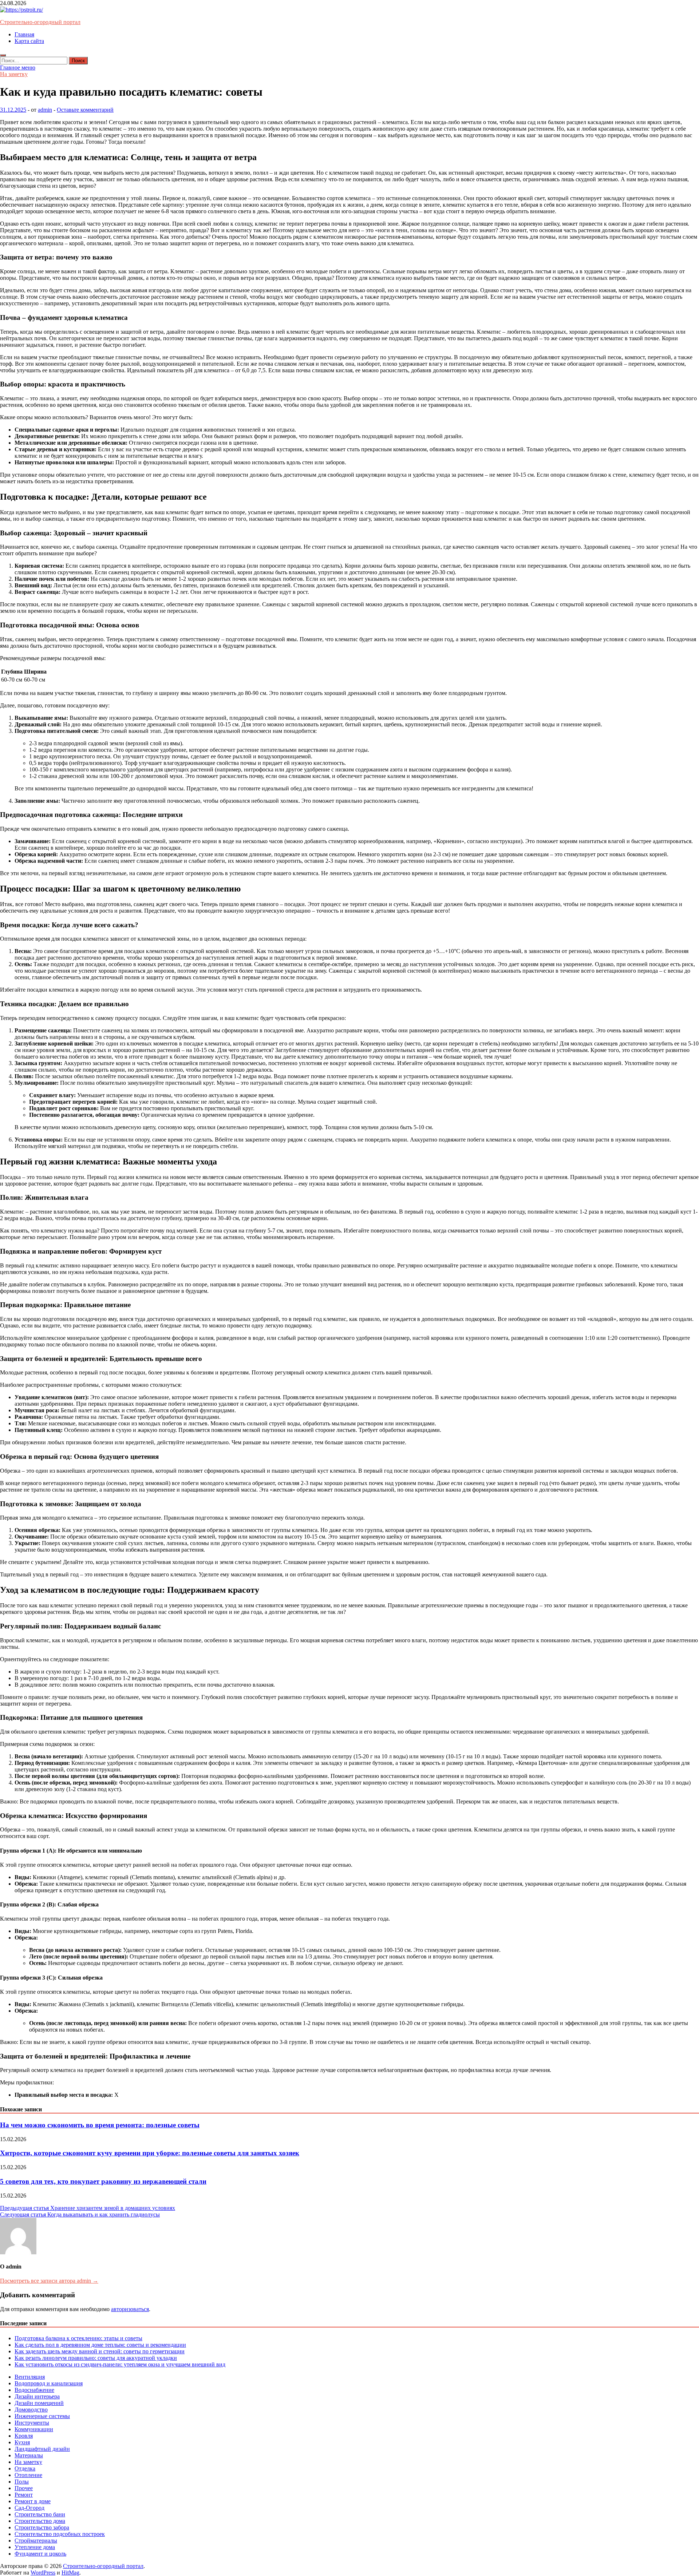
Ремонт (24, 2495)
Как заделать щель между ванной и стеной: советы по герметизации (100, 2351)
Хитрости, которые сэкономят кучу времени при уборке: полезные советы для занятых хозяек (150, 2153)
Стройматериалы (36, 2541)
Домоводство (31, 2410)
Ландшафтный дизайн (42, 2449)
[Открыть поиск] (3, 55)
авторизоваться (130, 2309)
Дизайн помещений (39, 2403)
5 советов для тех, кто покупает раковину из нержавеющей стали (103, 2181)
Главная (24, 34)
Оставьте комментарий (85, 110)
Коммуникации (34, 2429)
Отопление (28, 2475)
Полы (22, 2482)
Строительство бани (40, 2514)
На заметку (14, 74)
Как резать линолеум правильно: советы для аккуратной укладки (96, 2358)
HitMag (70, 2573)
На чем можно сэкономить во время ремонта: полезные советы (100, 2125)
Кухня (22, 2442)
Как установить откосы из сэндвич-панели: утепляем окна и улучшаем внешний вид (120, 2364)
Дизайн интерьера (37, 2396)
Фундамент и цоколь (40, 2554)
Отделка (25, 2468)
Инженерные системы (42, 2416)
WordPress (43, 2573)
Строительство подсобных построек (60, 2534)
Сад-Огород (29, 2508)
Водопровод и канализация (49, 2383)
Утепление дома (35, 2547)
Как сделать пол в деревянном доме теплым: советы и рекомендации (100, 2345)
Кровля (24, 2436)
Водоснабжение (34, 2390)
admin (45, 110)
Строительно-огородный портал (40, 22)
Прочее (24, 2488)
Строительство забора (42, 2527)
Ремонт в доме (33, 2501)
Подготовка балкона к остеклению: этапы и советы (78, 2338)
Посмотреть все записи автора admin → (49, 2281)
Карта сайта (29, 41)
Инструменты (32, 2423)
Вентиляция (30, 2377)
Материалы (29, 2455)
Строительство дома (40, 2521)
